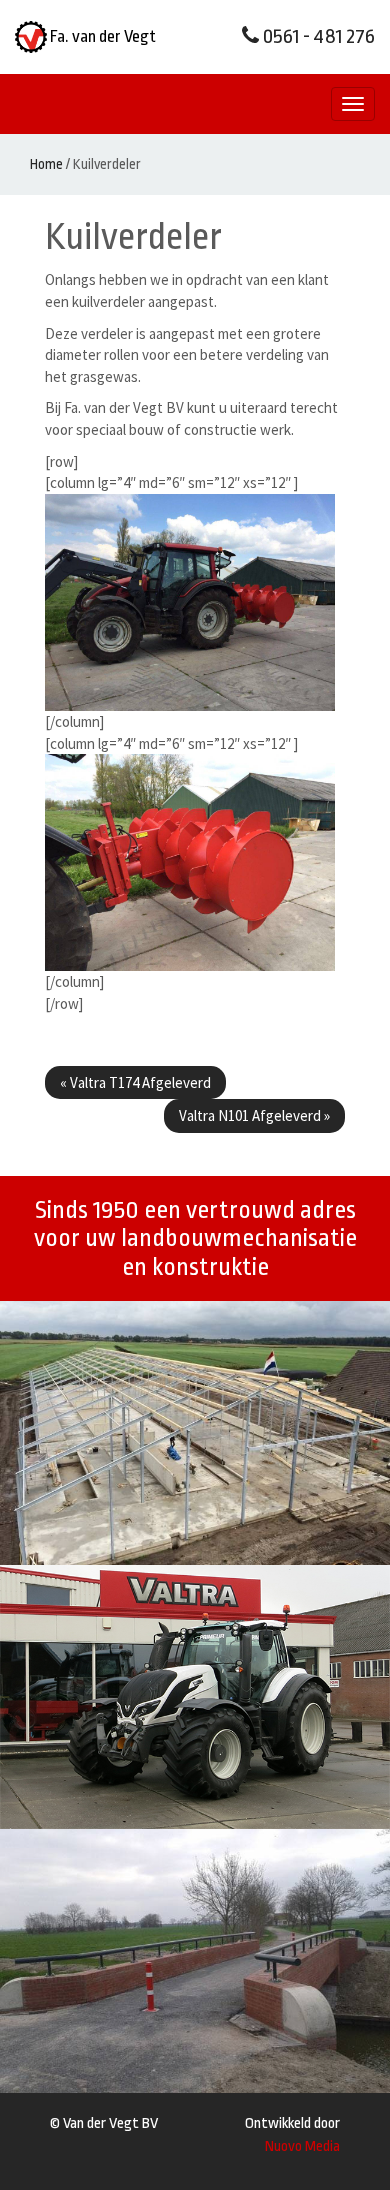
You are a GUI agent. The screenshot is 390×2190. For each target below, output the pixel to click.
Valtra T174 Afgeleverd (135, 1082)
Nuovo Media (302, 2146)
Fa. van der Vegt (101, 36)
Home (46, 164)
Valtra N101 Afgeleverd (254, 1115)
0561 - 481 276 (317, 36)
